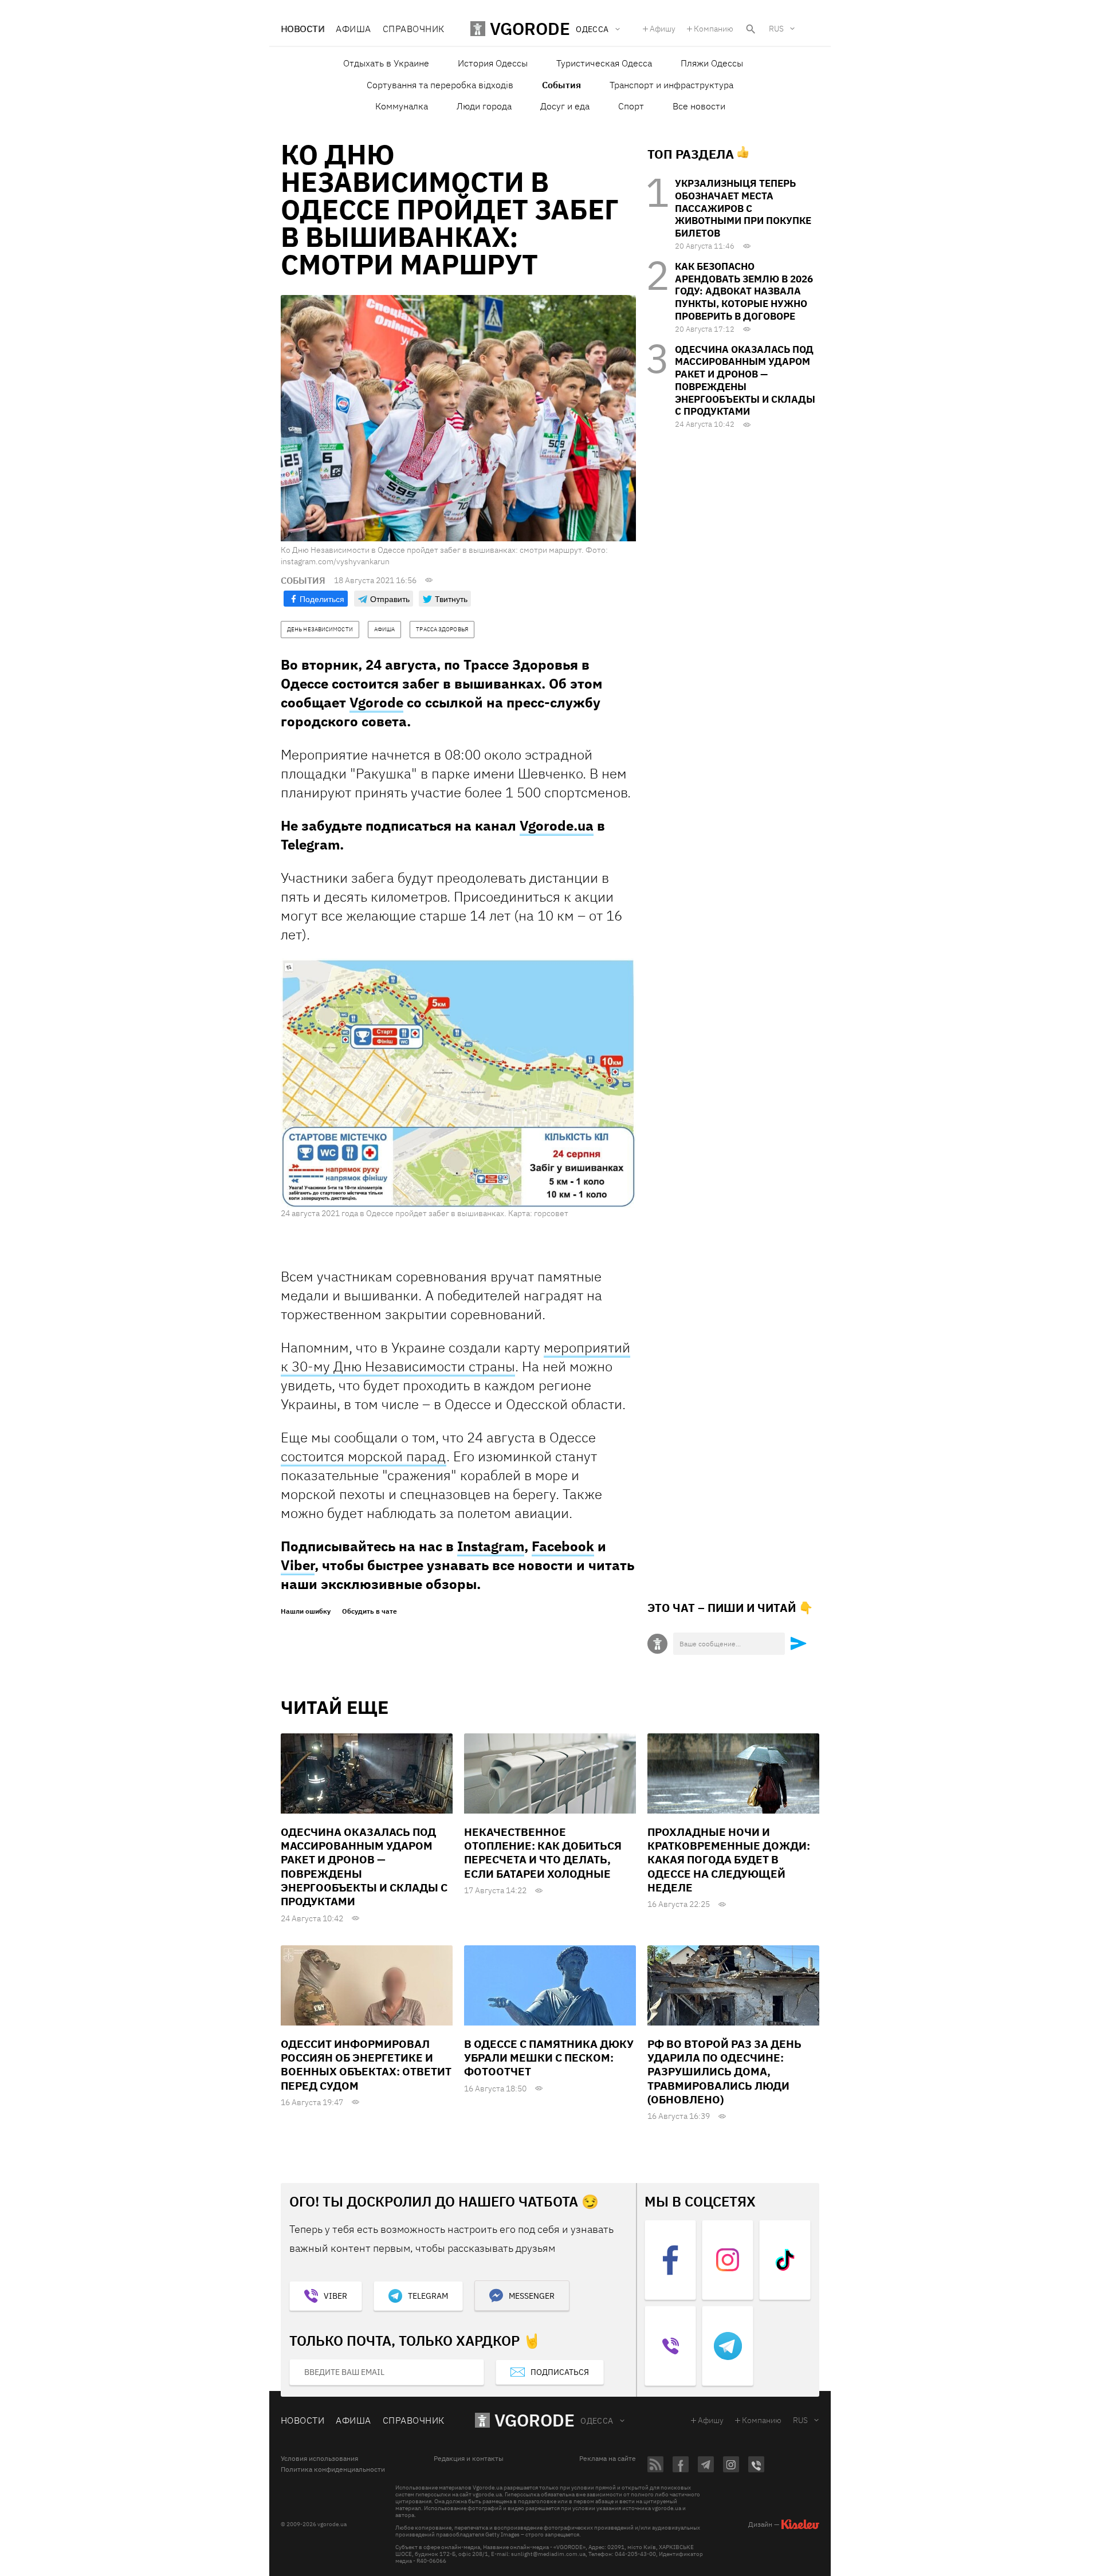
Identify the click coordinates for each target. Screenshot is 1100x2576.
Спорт (631, 106)
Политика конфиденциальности (333, 2469)
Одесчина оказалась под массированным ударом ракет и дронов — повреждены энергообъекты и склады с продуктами (745, 381)
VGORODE (535, 2420)
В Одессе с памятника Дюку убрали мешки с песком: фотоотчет (549, 2058)
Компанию (714, 29)
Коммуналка (402, 106)
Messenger (532, 2296)
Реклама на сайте (608, 2459)
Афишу (663, 29)
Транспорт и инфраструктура (671, 85)
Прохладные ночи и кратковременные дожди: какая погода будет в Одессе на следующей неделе (729, 1860)
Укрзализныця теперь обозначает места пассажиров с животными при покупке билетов (743, 208)
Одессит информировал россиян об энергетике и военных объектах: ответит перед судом (366, 2065)
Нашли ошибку (306, 1611)
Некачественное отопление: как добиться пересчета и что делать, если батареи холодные (543, 1853)
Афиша (353, 29)
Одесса (597, 2421)
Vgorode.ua (557, 825)
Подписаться (560, 2372)
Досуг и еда (565, 106)
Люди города (484, 106)
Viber (298, 1565)
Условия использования (319, 2459)
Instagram (491, 1546)
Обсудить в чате (370, 1611)
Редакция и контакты (469, 2459)
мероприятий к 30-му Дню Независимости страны (455, 1357)
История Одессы (493, 63)
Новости (302, 29)
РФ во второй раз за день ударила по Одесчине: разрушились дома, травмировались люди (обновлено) (724, 2072)
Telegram (428, 2296)
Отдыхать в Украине (386, 63)
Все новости (699, 106)
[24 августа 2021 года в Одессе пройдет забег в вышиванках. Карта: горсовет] (458, 1083)
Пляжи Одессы (712, 63)
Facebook (563, 1546)
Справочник (414, 29)
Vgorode (376, 702)
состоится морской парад (364, 1456)
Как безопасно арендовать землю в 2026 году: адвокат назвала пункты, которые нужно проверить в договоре (744, 291)
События (561, 85)
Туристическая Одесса (604, 63)
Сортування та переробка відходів (440, 85)
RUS (776, 29)
